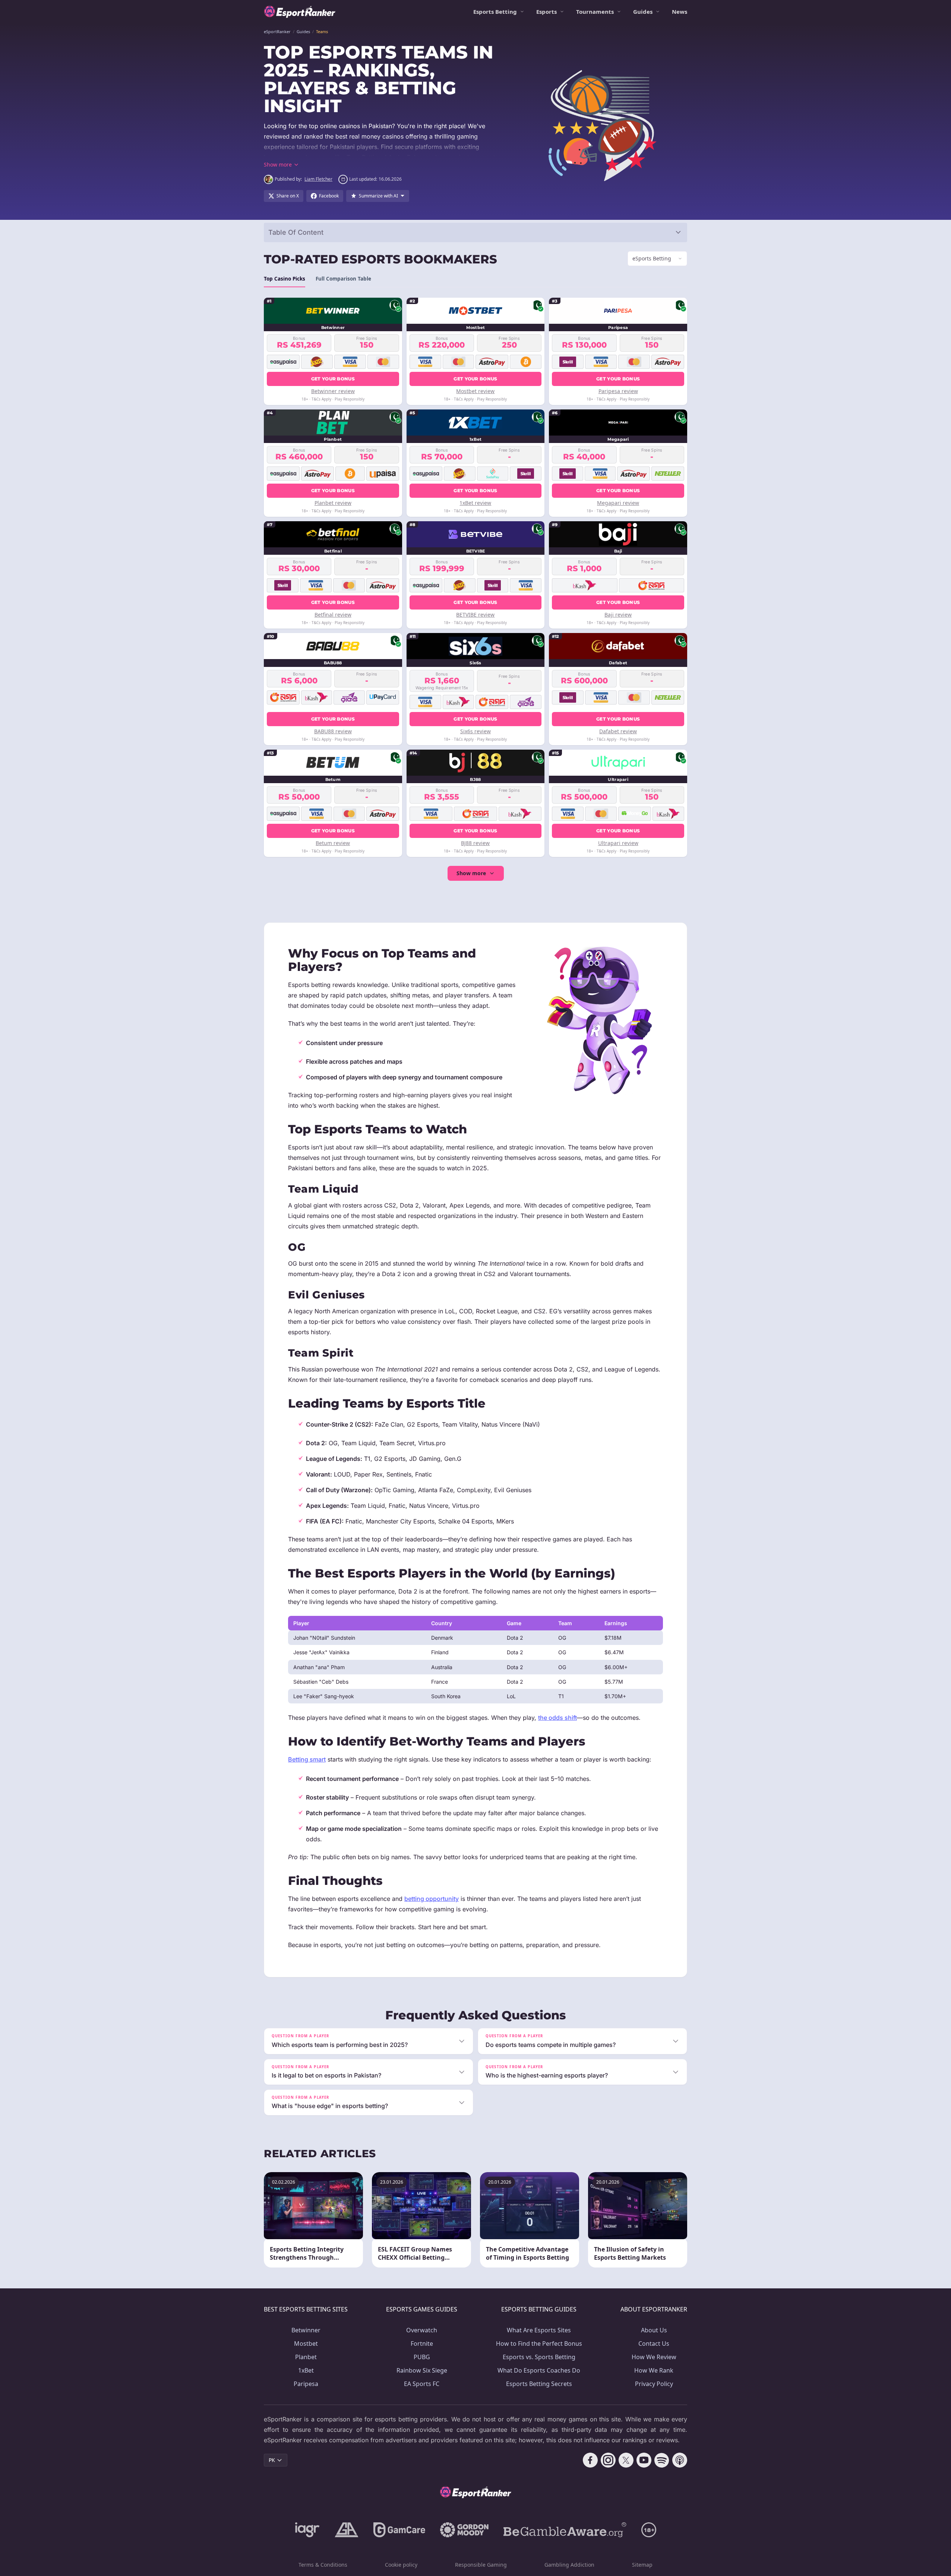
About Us (654, 2330)
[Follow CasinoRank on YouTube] (644, 2460)
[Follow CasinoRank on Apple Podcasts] (680, 2460)
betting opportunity (432, 1899)
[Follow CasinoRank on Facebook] (590, 2460)
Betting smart (307, 1759)
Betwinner (306, 2330)
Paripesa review (618, 391)
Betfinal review (333, 615)
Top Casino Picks (285, 279)
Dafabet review (618, 731)
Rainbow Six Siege (422, 2370)
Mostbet (306, 2344)
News (680, 12)
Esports (546, 12)
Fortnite (422, 2344)
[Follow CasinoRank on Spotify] (662, 2460)
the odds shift (557, 1718)
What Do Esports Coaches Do (539, 2370)
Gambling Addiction (569, 2565)
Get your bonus (333, 379)
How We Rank (654, 2370)
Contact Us (654, 2344)
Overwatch (422, 2330)
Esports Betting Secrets (539, 2384)
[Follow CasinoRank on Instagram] (608, 2460)
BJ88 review (475, 843)
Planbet (306, 2357)
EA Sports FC (422, 2384)
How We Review (654, 2357)
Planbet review (333, 503)
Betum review (333, 843)
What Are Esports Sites (539, 2330)
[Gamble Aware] (565, 2530)
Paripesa (306, 2384)
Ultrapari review (618, 843)
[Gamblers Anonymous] (347, 2530)
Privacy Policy (654, 2384)
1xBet (306, 2370)
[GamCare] (399, 2530)
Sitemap (642, 2565)
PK (272, 2460)
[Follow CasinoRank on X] (626, 2460)
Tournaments (595, 12)
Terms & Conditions (323, 2565)
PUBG (422, 2357)
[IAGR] (307, 2530)
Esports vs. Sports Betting (539, 2357)
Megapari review (618, 503)
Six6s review (475, 731)
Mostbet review (475, 391)
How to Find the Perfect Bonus (539, 2344)
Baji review (618, 615)
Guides (643, 12)
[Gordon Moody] (464, 2530)
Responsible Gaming (481, 2565)
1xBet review (475, 503)
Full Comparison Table (343, 279)
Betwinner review (333, 391)
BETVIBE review (475, 615)
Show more (471, 873)
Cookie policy (401, 2565)
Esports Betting (495, 12)
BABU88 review (333, 731)
